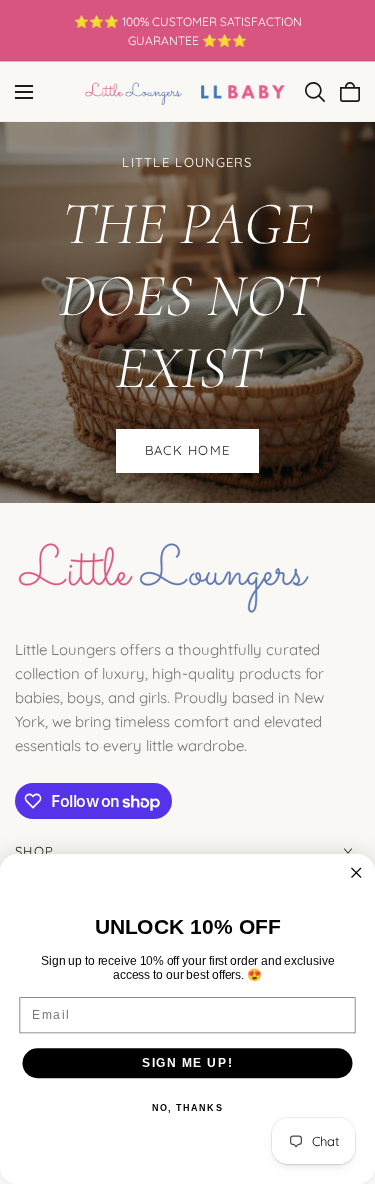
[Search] (315, 92)
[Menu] (24, 92)
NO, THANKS (187, 1108)
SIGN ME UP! (187, 1062)
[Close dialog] (356, 873)
